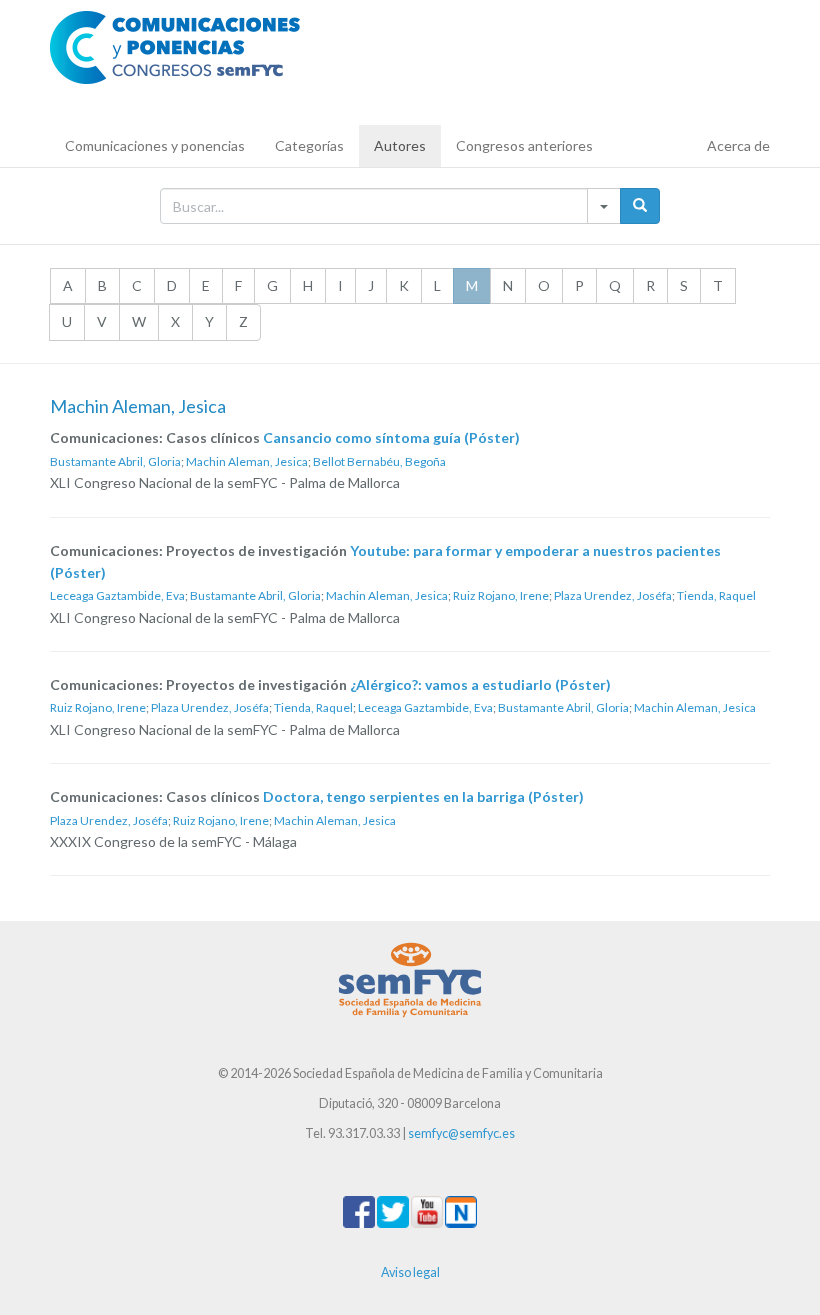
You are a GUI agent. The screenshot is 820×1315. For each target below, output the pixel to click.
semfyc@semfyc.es (461, 1133)
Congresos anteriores (524, 145)
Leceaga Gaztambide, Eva (117, 595)
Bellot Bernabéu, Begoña (379, 461)
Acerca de (738, 145)
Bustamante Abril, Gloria (115, 461)
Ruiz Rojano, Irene (501, 595)
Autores (400, 145)
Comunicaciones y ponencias (155, 145)
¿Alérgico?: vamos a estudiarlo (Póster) (480, 684)
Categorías (309, 145)
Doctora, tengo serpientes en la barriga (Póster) (423, 796)
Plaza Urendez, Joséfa (613, 595)
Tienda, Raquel (716, 595)
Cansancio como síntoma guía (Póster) (391, 437)
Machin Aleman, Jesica (247, 461)
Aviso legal (410, 1272)
